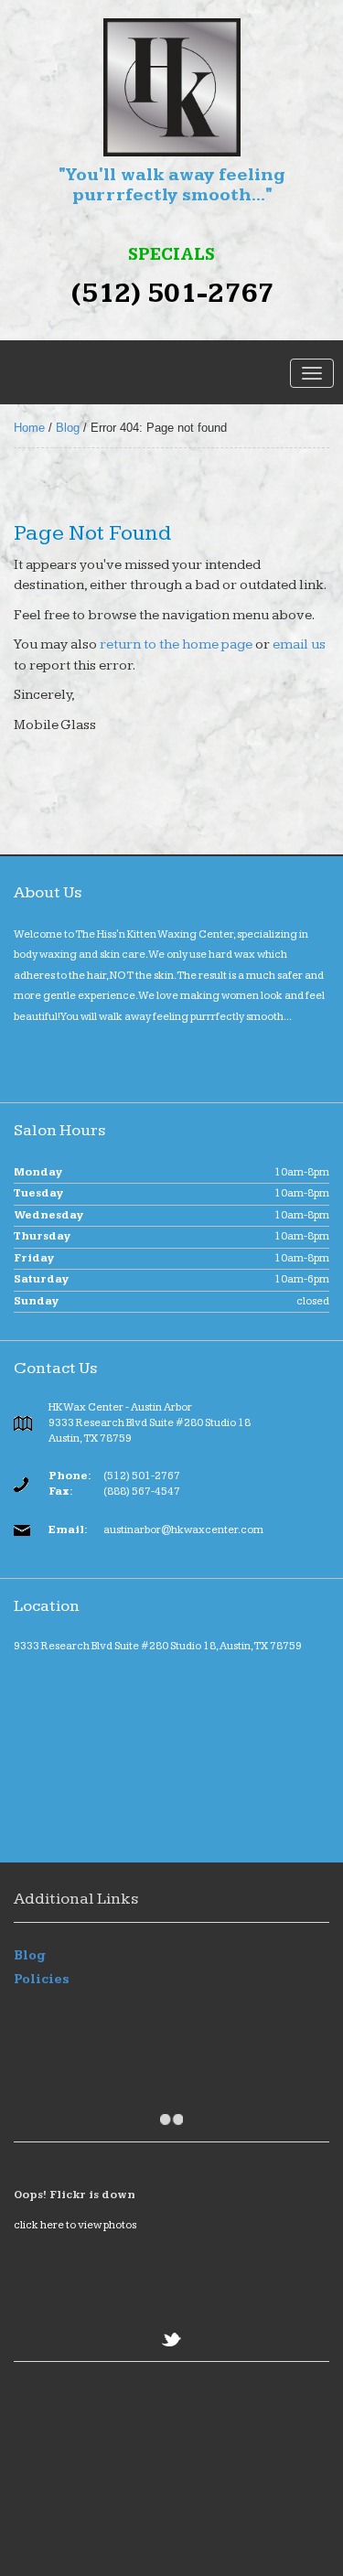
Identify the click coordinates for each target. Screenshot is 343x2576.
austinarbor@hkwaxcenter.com (183, 1530)
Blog (68, 428)
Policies (42, 1980)
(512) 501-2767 (172, 294)
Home (29, 428)
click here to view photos (75, 2225)
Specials (171, 255)
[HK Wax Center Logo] (171, 87)
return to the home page (175, 644)
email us (299, 644)
